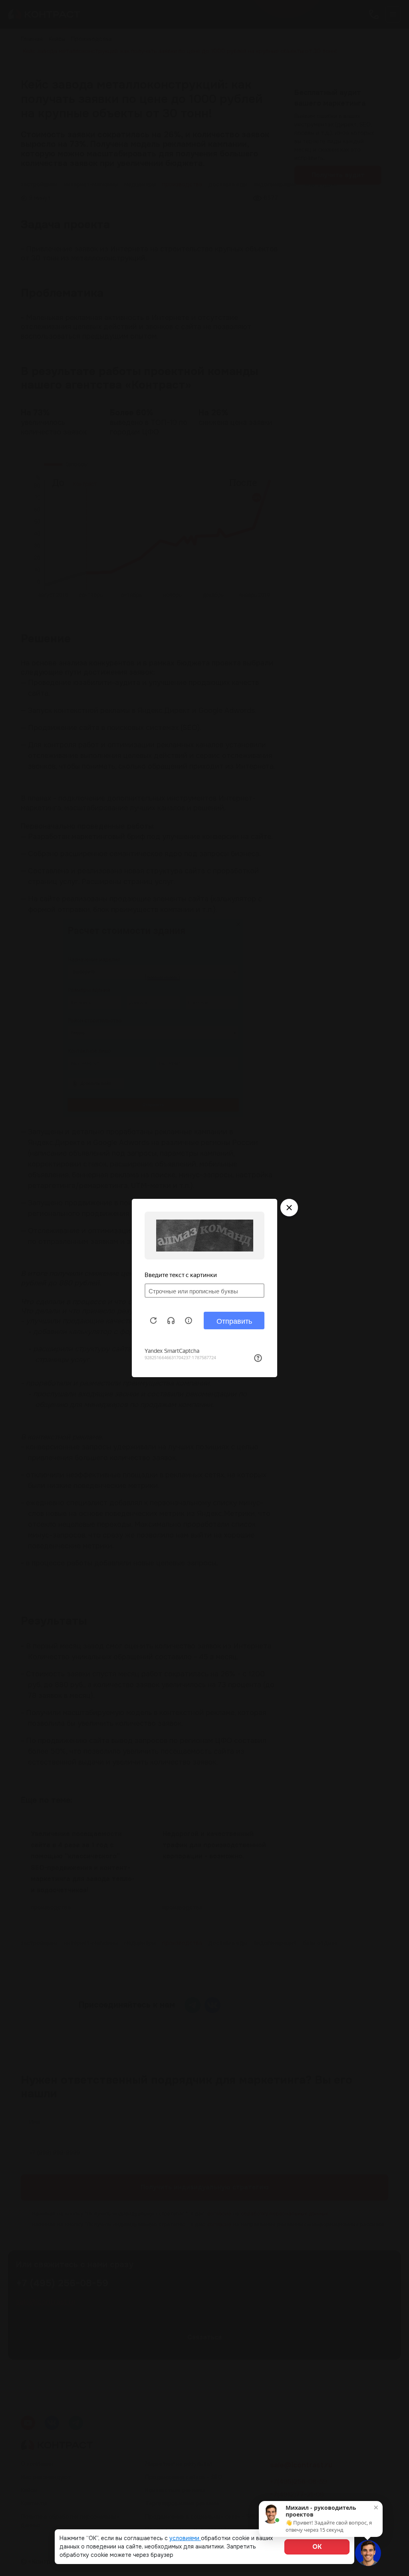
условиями (185, 2538)
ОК (317, 2547)
